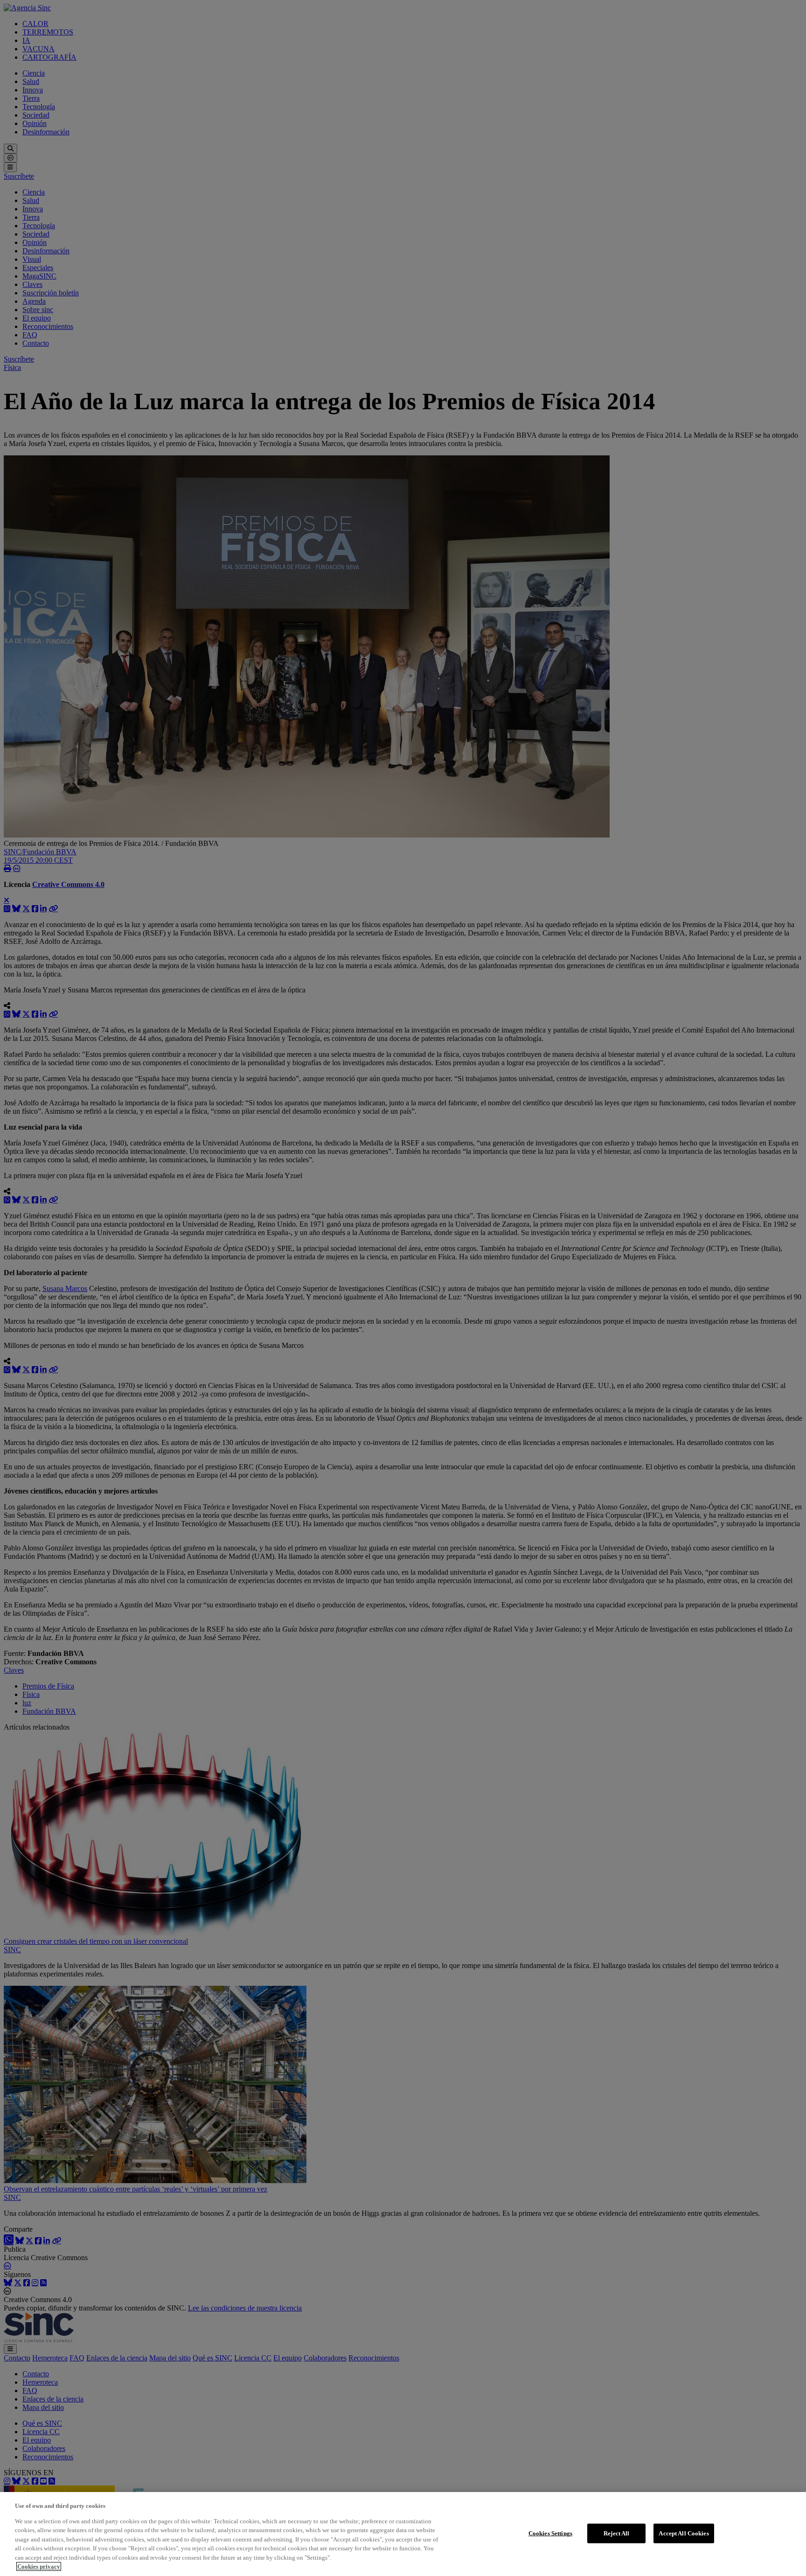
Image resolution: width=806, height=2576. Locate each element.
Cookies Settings (550, 2533)
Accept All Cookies (684, 2533)
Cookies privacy (39, 2566)
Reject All (616, 2533)
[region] (403, 2534)
